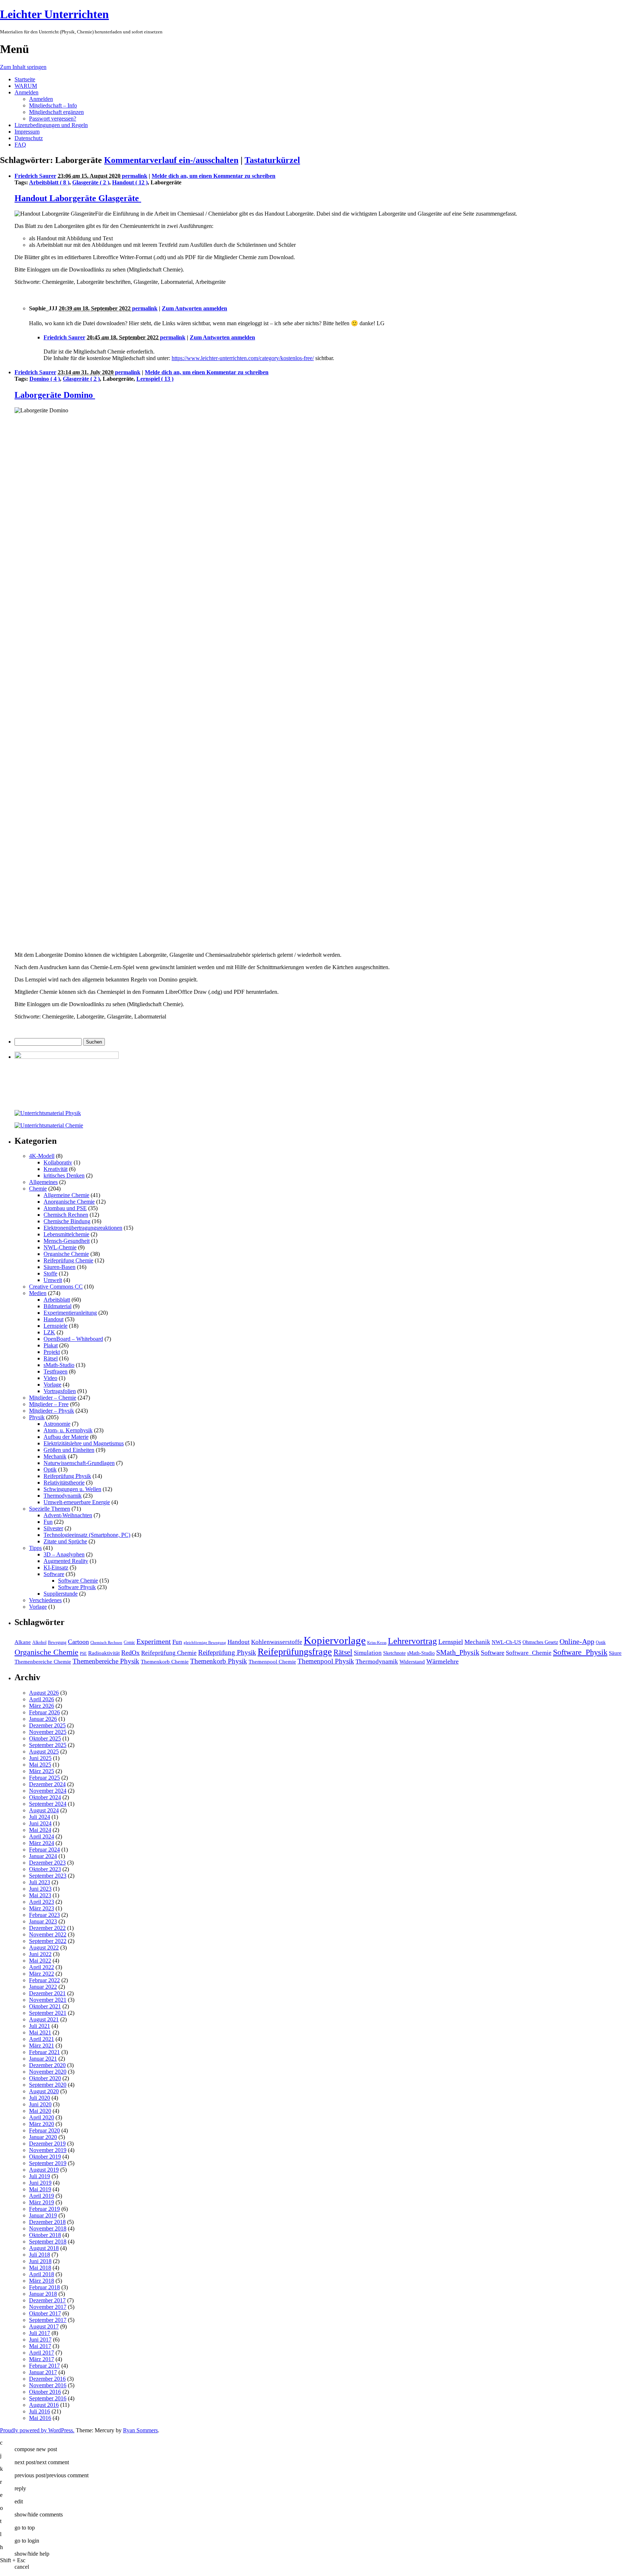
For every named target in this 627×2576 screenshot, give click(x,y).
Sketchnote (394, 1653)
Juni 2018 (40, 2261)
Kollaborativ (58, 1162)
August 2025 (44, 1752)
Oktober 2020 (45, 2078)
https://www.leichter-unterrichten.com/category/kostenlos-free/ (243, 358)
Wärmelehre (442, 1661)
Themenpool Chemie (272, 1661)
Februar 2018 (44, 2287)
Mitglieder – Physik (52, 1411)
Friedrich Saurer (35, 176)
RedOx (130, 1653)
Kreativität (56, 1169)
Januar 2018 (43, 2294)
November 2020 (48, 2072)
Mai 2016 (40, 2418)
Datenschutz (29, 138)
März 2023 (42, 1908)
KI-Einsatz (56, 1567)
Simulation (368, 1653)
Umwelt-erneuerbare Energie (77, 1502)
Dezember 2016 (47, 2379)
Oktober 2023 (45, 1869)
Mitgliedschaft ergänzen (56, 112)
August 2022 (44, 1948)
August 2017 (44, 2326)
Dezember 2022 (47, 1928)
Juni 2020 (40, 2104)
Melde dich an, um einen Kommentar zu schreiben (214, 176)
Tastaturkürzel (272, 160)
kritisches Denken (64, 1175)
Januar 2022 (43, 1987)
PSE (83, 1654)
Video (50, 1378)
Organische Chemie (66, 1254)
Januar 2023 (43, 1921)
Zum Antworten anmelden (194, 308)
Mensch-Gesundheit (67, 1241)
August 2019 (44, 2170)
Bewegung (57, 1642)
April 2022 (42, 1967)
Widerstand (412, 1661)
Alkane (23, 1642)
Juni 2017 (40, 2340)
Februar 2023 (44, 1915)
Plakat (51, 1345)
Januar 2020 (43, 2137)
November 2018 (48, 2228)
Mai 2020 (40, 2111)
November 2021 (48, 2000)
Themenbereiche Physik (106, 1661)
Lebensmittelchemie (66, 1234)
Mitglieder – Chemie (53, 1398)
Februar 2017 (44, 2366)
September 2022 (48, 1941)
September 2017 (48, 2320)
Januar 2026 (43, 1719)
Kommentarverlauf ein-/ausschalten (171, 160)
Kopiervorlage (335, 1640)
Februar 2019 (44, 2209)
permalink (135, 176)
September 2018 (48, 2242)
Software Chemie (78, 1581)
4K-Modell (42, 1156)
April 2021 (42, 2039)
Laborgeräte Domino (55, 395)
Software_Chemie (529, 1653)
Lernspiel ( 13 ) (155, 379)
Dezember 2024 (47, 1784)
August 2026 (44, 1693)
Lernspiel (451, 1642)
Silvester (53, 1528)
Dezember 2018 (47, 2222)
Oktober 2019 (45, 2157)
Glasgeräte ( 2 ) (91, 182)
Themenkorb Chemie (165, 1661)
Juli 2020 (40, 2098)
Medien (38, 1293)
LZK (49, 1332)
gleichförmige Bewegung (205, 1643)
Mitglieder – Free (49, 1404)
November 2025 (48, 1732)
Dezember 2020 (47, 2065)
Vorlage (52, 1385)
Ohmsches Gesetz (540, 1642)
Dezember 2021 (47, 1993)
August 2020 (44, 2091)
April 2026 (42, 1699)
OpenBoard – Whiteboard (73, 1339)
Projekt (52, 1352)
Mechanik (55, 1456)
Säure (615, 1653)
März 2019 (42, 2202)
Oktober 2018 (45, 2235)
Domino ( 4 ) (45, 379)
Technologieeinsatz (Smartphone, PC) (87, 1535)
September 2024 (48, 1804)
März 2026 (42, 1706)
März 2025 (42, 1771)
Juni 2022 (40, 1954)
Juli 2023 (40, 1882)
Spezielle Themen (50, 1509)
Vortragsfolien (60, 1391)
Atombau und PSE (65, 1208)
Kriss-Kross (377, 1643)
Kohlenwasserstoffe (277, 1642)
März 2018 (42, 2281)
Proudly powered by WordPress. (37, 2430)
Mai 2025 (40, 1765)
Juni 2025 (40, 1758)
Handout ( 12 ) (130, 182)
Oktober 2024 (45, 1797)
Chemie (38, 1189)
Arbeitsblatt (57, 1300)
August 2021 (44, 2019)
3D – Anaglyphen (64, 1554)
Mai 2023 (40, 1895)
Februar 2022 (44, 1980)
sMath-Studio (59, 1365)
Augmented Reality (66, 1561)
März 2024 (42, 1843)
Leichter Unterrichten (54, 14)
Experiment (154, 1641)
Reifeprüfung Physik (67, 1476)
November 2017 (48, 2307)
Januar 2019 (43, 2215)
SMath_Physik (458, 1652)
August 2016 (44, 2405)
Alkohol (39, 1642)
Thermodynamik (63, 1496)
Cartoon (78, 1642)
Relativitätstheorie (64, 1483)
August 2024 (44, 1810)
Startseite (25, 79)
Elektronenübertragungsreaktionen (83, 1228)
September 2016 (48, 2398)
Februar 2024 (44, 1850)
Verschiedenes (45, 1600)
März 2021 (42, 2046)
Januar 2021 (43, 2059)
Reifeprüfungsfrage (295, 1652)
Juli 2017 (40, 2333)
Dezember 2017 (47, 2300)
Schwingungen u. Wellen (72, 1489)
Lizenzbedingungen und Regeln (51, 125)
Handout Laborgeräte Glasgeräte (78, 198)
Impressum (27, 132)
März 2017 (42, 2359)
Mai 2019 (40, 2189)
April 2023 (42, 1902)
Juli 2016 (40, 2411)
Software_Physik (580, 1652)
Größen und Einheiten (69, 1450)
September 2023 (48, 1876)
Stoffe (50, 1273)
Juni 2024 (40, 1823)
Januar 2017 (43, 2372)
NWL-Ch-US (506, 1642)
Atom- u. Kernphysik (68, 1430)
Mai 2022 (40, 1961)
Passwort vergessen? (53, 119)
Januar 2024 (43, 1856)
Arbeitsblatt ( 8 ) (49, 182)
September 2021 (48, 2013)
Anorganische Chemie (69, 1202)
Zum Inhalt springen (23, 67)
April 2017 (42, 2353)
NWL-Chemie (60, 1247)
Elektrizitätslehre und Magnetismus (84, 1443)
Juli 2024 (40, 1817)
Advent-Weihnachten (68, 1515)
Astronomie (57, 1424)
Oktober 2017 (45, 2313)
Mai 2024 (40, 1830)
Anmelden (26, 92)
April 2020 (42, 2117)
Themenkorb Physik (219, 1661)
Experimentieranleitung (70, 1313)
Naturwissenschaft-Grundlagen (79, 1463)
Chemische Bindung (67, 1221)
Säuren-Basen (60, 1267)
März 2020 (42, 2124)
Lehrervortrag (412, 1641)
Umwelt (53, 1280)
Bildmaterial (58, 1306)
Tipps (35, 1548)
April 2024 (42, 1836)
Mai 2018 (40, 2268)
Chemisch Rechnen (66, 1215)
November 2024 (48, 1791)
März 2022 (42, 1974)
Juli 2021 (40, 2026)
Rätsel (51, 1358)
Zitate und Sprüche (65, 1541)
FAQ (20, 145)
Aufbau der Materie (66, 1437)
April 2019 (42, 2196)
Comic (129, 1642)
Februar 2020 (44, 2130)
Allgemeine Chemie (66, 1195)
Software (54, 1574)
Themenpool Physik (326, 1661)
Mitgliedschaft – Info (53, 105)
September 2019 (48, 2163)
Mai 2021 (40, 2032)
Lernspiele (56, 1326)
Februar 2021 (44, 2052)
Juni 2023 (40, 1889)
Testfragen (56, 1371)
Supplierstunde (61, 1594)
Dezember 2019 (47, 2144)
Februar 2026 (44, 1712)
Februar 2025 (44, 1778)
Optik (50, 1469)
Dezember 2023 (47, 1863)
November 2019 (48, 2150)
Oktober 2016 (45, 2392)
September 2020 (48, 2085)
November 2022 (48, 1934)
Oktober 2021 (45, 2006)
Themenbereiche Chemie (43, 1661)
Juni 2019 (40, 2183)
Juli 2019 (40, 2176)
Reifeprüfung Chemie (68, 1260)
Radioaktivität (104, 1653)
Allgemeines (43, 1182)
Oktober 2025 (45, 1738)
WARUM (26, 86)
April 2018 (42, 2274)
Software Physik (77, 1587)
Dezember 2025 (47, 1725)
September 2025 (48, 1745)
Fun (48, 1522)
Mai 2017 (40, 2346)
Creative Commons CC (56, 1287)
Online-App (577, 1641)
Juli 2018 (40, 2255)
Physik (37, 1417)
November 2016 (48, 2385)
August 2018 (44, 2248)
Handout (54, 1319)
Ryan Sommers (140, 2430)
